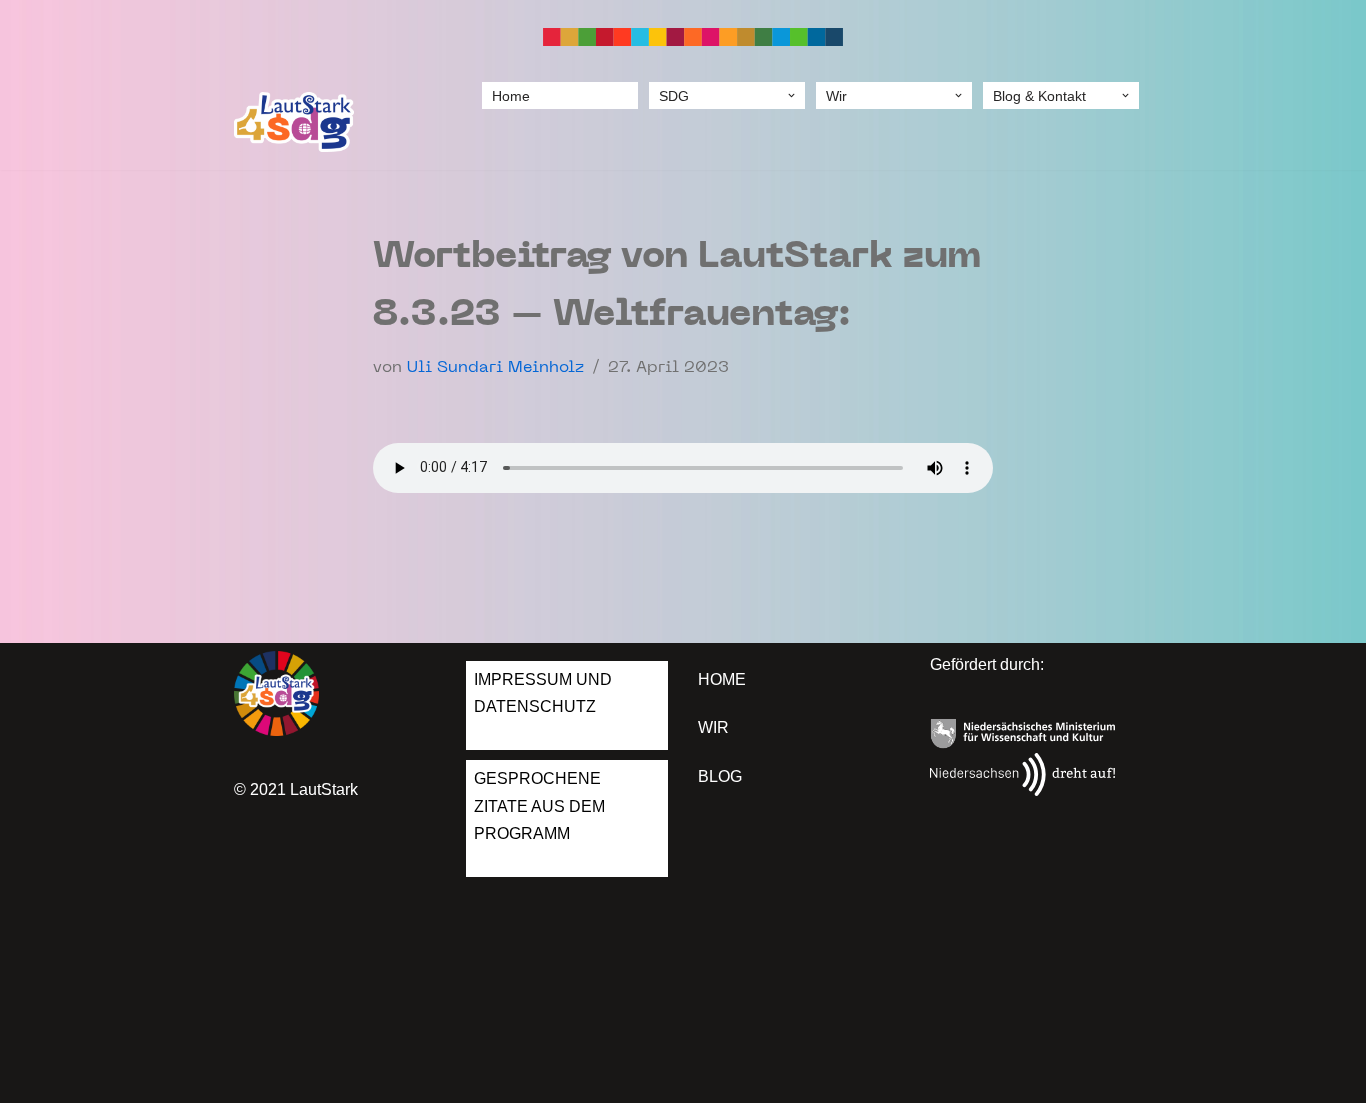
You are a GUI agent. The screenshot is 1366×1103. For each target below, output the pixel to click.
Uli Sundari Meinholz (495, 368)
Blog (720, 776)
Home (511, 95)
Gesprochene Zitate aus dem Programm (539, 805)
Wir (713, 727)
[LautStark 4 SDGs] (294, 122)
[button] (791, 95)
